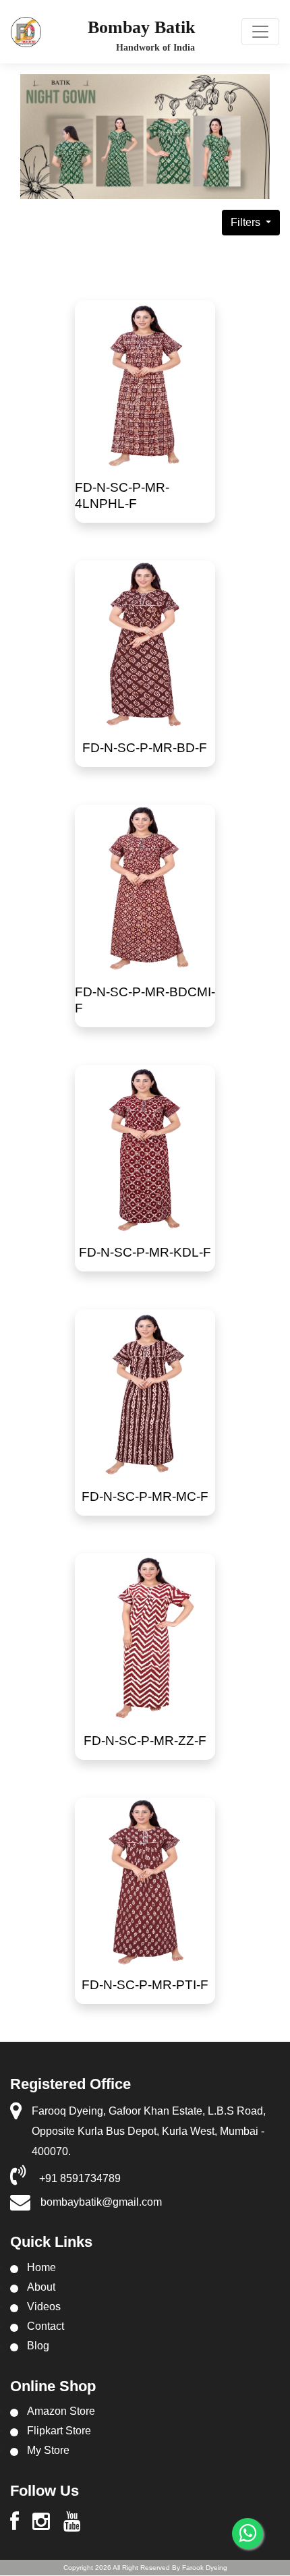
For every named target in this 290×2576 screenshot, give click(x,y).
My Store (48, 2450)
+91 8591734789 (80, 2178)
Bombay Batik (141, 27)
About (41, 2287)
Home (41, 2267)
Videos (44, 2307)
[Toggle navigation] (260, 32)
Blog (38, 2346)
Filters (247, 222)
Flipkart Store (59, 2431)
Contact (46, 2326)
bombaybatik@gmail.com (101, 2202)
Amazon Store (61, 2411)
